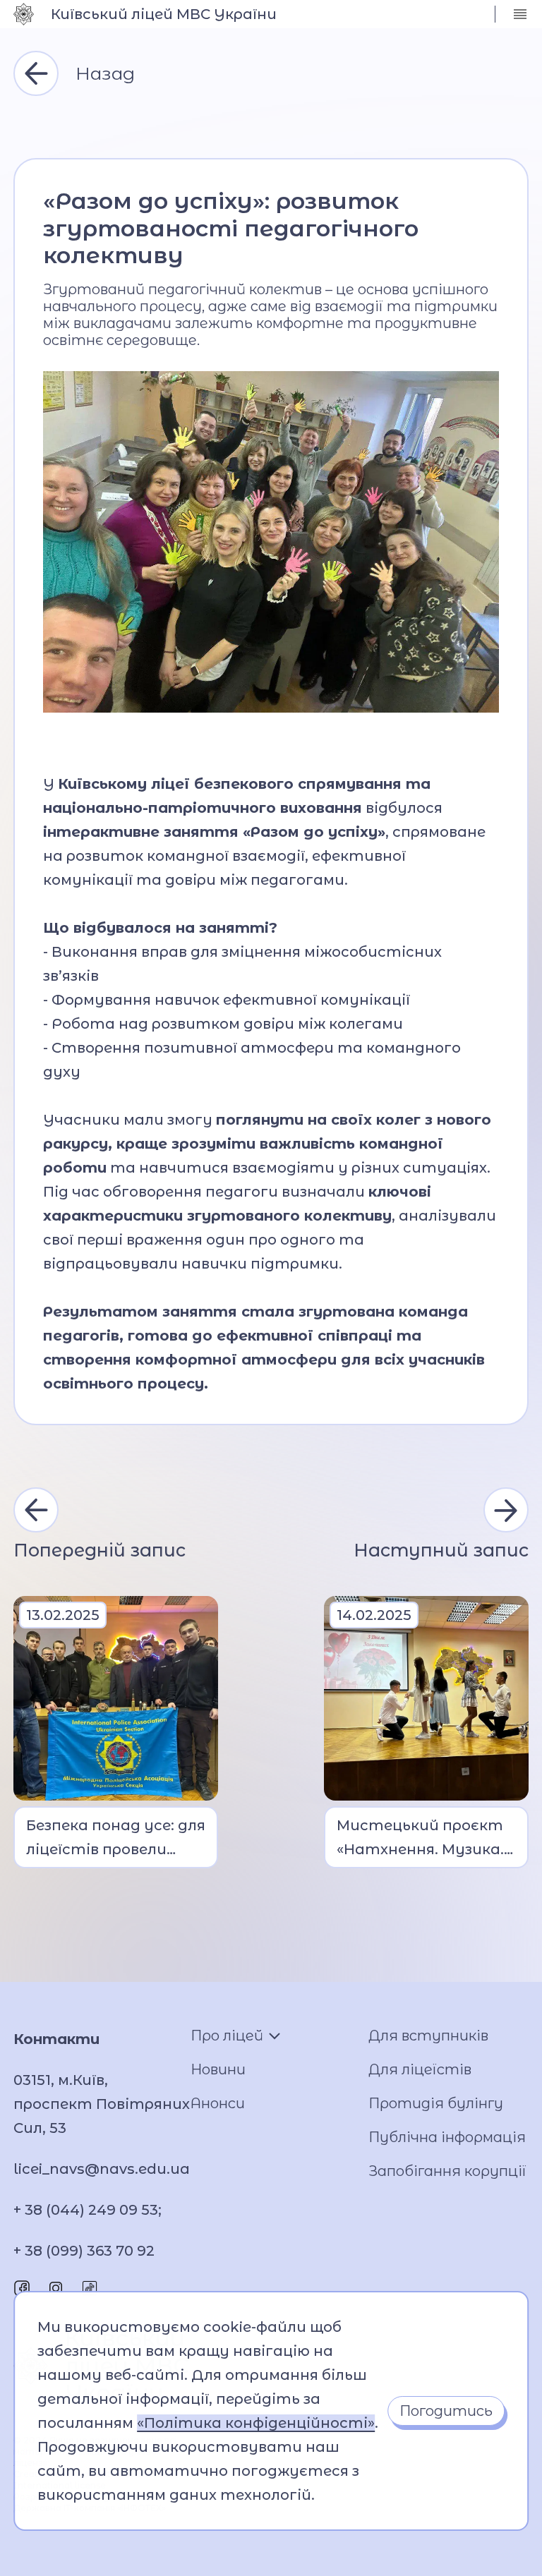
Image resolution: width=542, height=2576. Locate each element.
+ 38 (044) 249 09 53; (88, 2210)
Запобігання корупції (447, 2171)
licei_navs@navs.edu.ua (102, 2169)
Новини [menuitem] (218, 2069)
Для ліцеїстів (420, 2069)
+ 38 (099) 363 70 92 (84, 2251)
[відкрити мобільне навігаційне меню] (520, 14)
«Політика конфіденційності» (256, 2423)
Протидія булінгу (436, 2103)
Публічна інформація (447, 2137)
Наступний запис (441, 1550)
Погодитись (446, 2411)
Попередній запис (100, 1550)
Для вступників (428, 2036)
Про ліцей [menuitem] (227, 2036)
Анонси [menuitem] (218, 2103)
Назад (105, 73)
